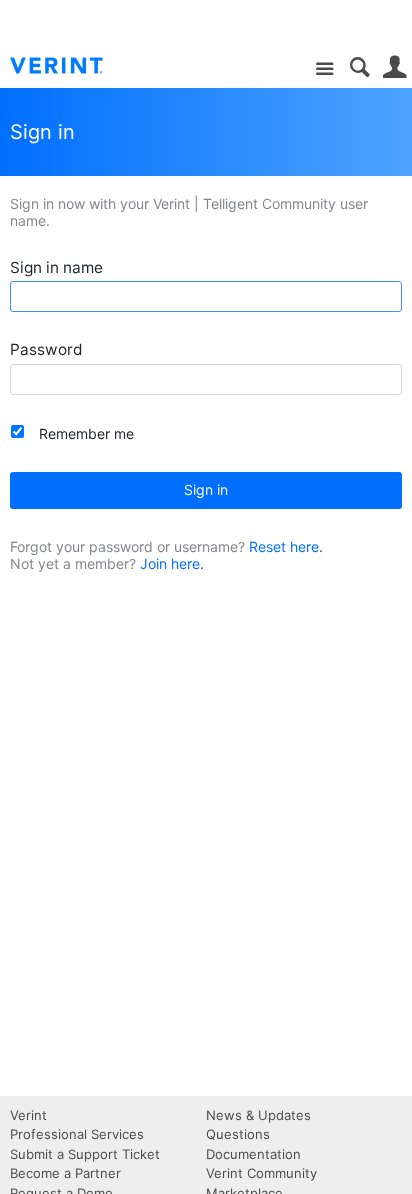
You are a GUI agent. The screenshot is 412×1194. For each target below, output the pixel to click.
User (394, 67)
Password (46, 349)
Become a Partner (65, 1173)
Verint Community (261, 1173)
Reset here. (286, 546)
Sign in (206, 489)
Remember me (86, 433)
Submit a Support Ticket (85, 1154)
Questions (238, 1134)
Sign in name (56, 267)
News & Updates (258, 1115)
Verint (28, 1115)
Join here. (172, 563)
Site (324, 69)
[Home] (72, 66)
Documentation (253, 1154)
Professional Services (77, 1134)
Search (359, 67)
